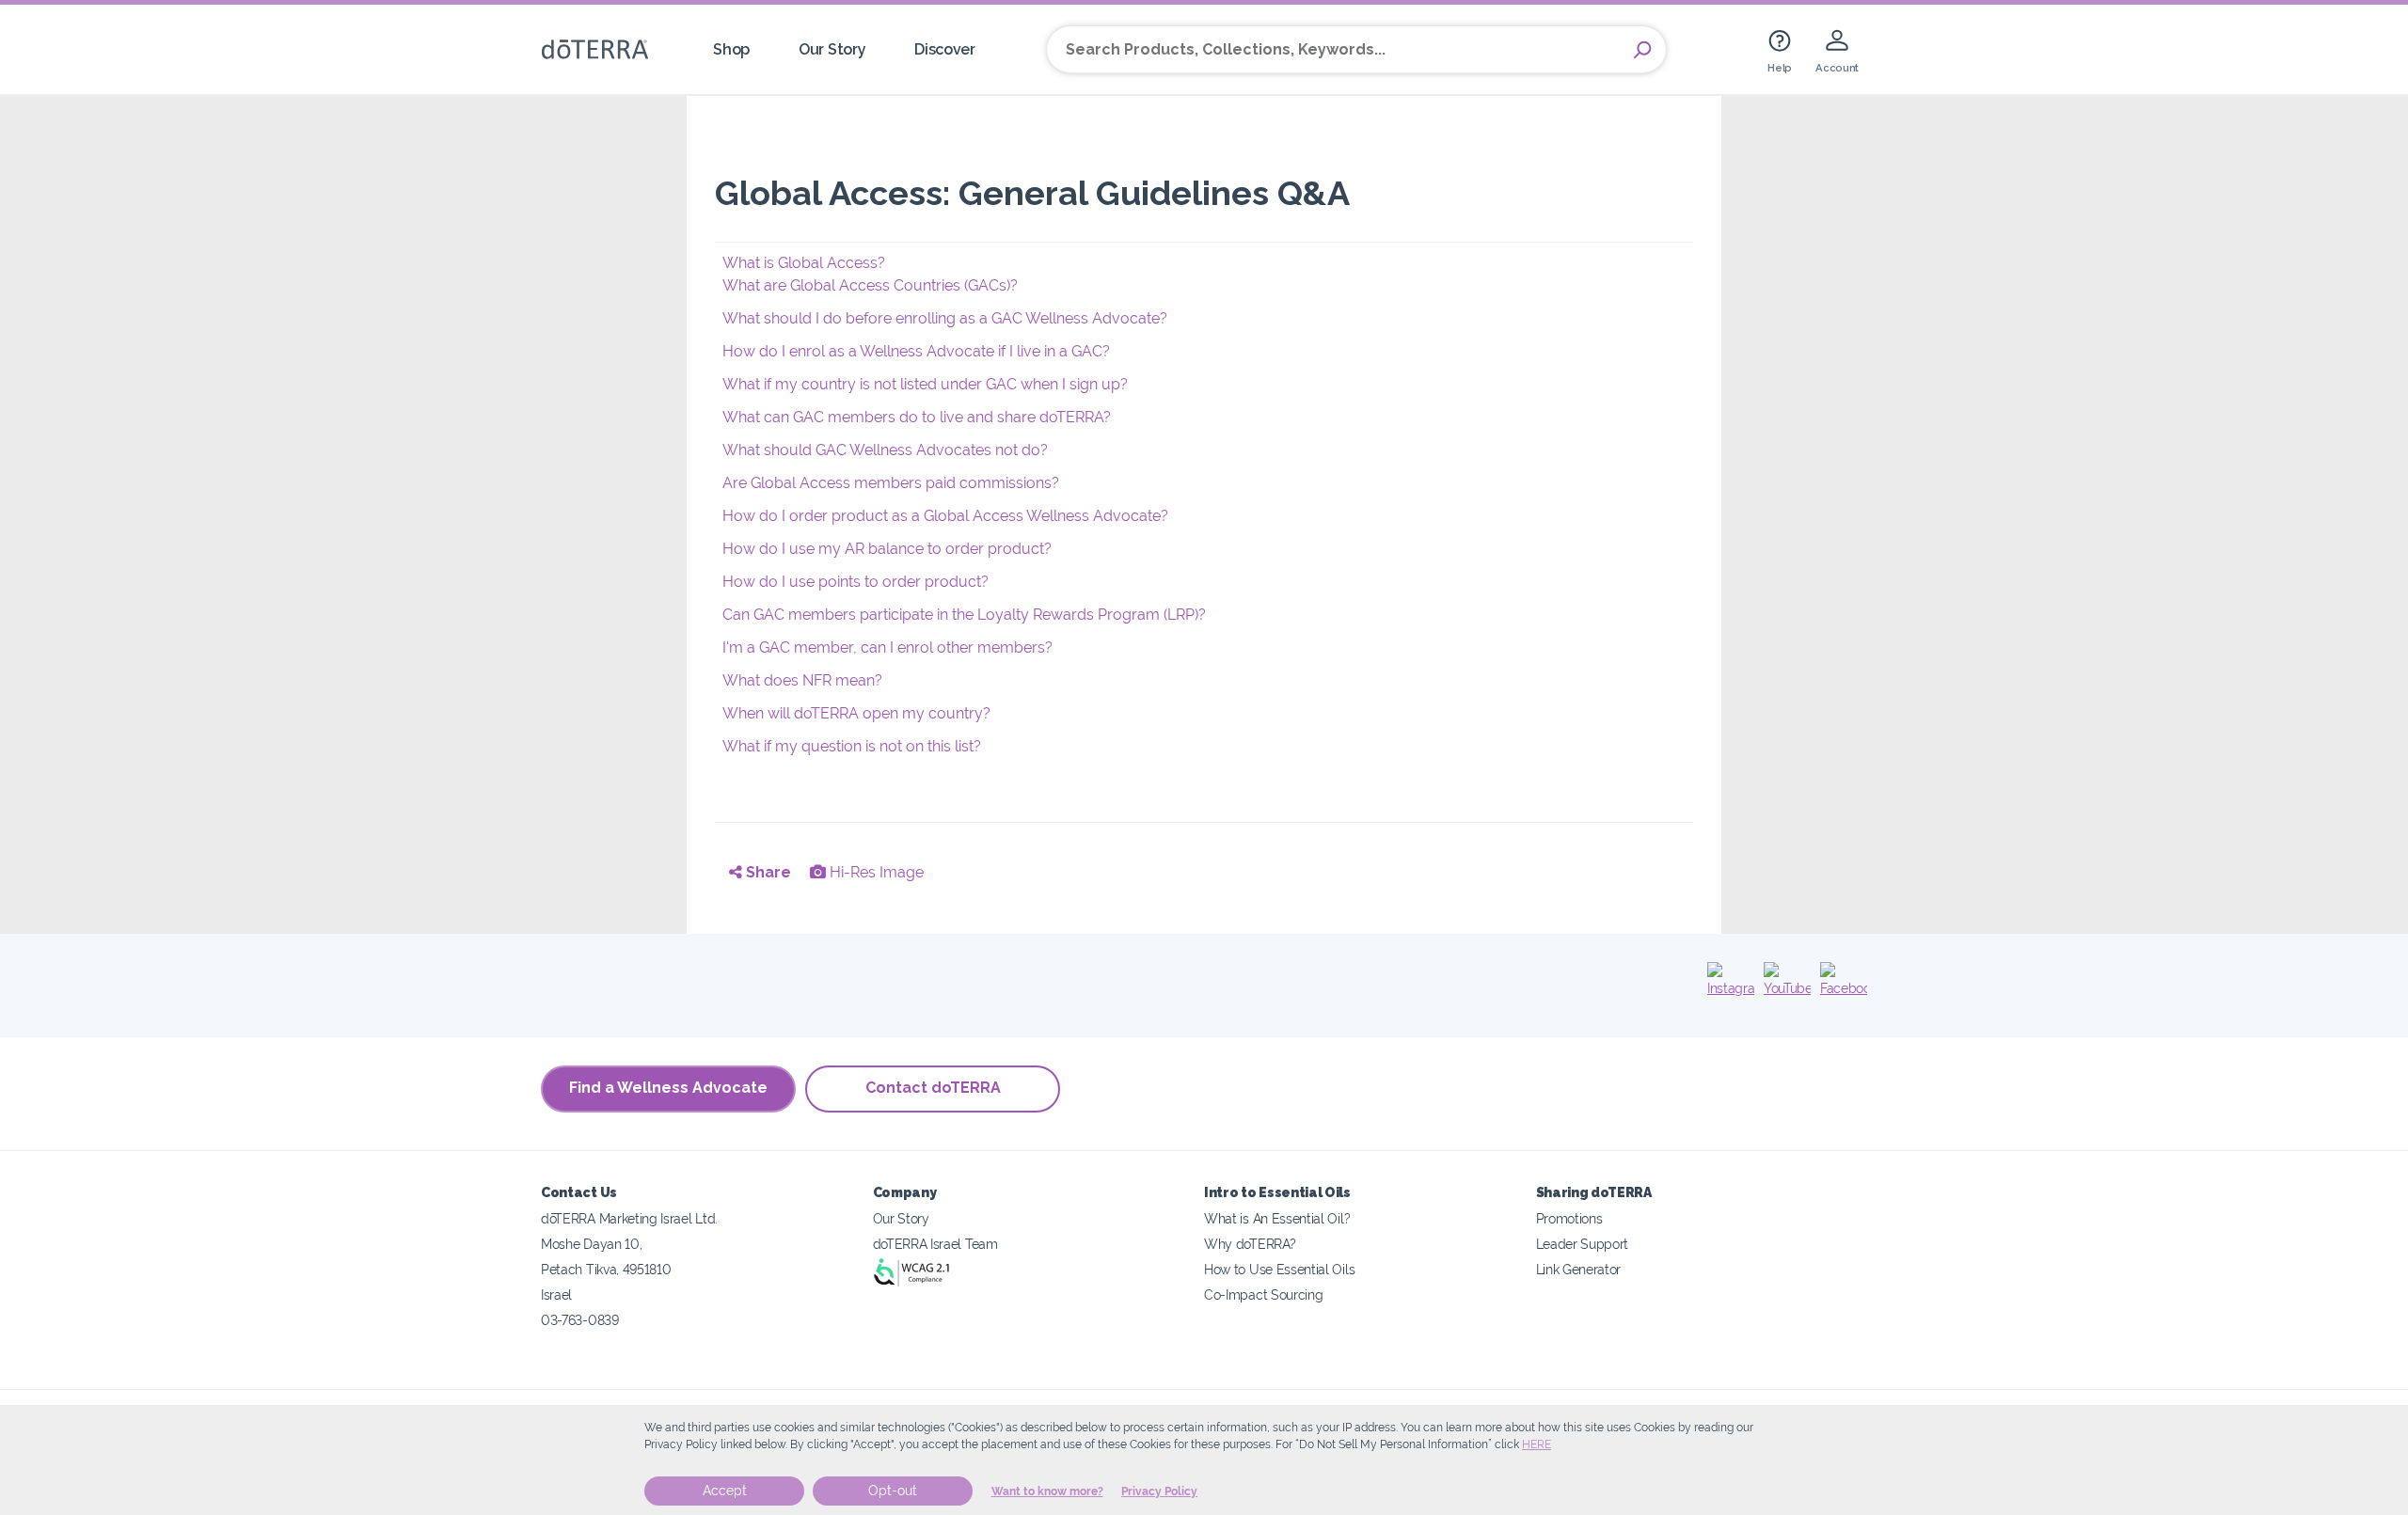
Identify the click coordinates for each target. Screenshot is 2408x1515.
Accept (725, 1491)
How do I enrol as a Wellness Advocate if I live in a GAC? (916, 351)
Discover (945, 49)
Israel (556, 1294)
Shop (731, 49)
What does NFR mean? (802, 680)
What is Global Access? (804, 263)
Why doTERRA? (1250, 1244)
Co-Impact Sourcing (1263, 1294)
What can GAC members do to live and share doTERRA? (917, 417)
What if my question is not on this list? (852, 746)
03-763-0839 (580, 1320)
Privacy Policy (1159, 1491)
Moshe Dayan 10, (591, 1244)
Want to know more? (1047, 1491)
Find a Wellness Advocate (668, 1088)
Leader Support (1583, 1244)
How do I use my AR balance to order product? (887, 549)
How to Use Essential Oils (1279, 1269)
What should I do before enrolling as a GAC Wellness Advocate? (945, 318)
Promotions (1569, 1218)
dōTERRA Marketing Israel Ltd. (629, 1218)
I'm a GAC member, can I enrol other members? (887, 647)
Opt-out (893, 1491)
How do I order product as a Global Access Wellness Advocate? (945, 516)
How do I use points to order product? (855, 582)
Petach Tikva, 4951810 (606, 1269)
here (1537, 1444)
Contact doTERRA (933, 1088)
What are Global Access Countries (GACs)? (870, 285)
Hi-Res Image (875, 872)
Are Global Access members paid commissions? (891, 483)
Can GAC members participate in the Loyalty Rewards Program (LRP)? (964, 615)
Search (1642, 50)
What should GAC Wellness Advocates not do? (885, 450)
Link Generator (1579, 1269)
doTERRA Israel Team (935, 1244)
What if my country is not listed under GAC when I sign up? (925, 384)
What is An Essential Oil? (1277, 1218)
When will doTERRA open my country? (856, 713)
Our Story (832, 49)
